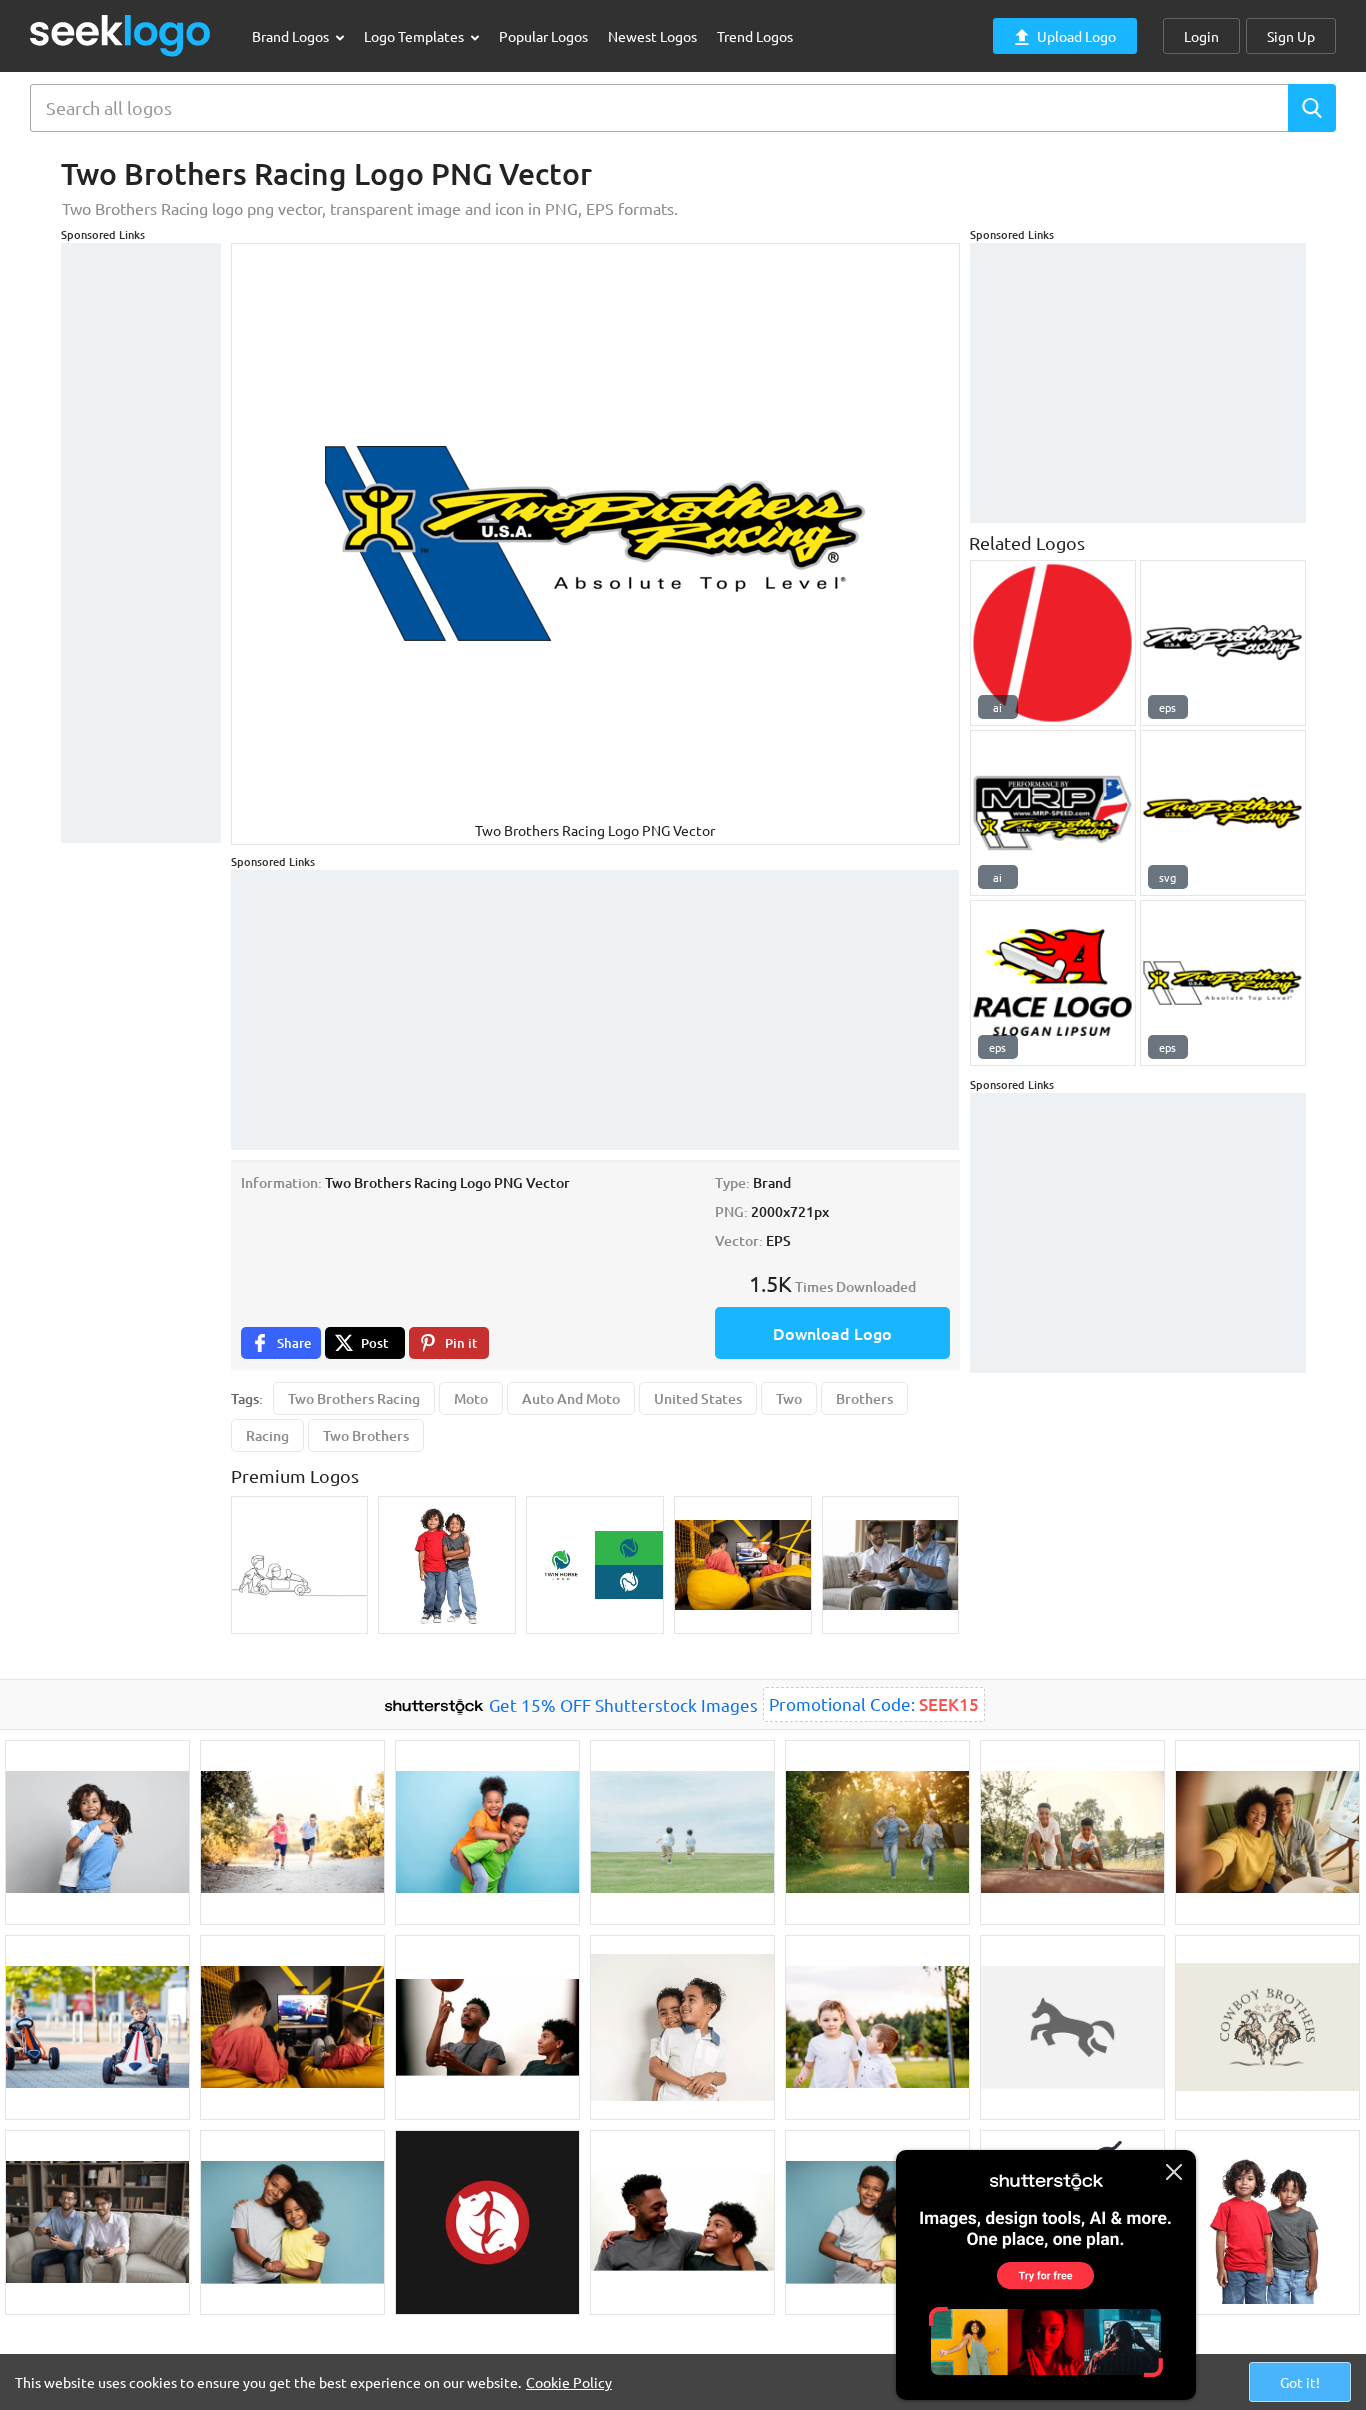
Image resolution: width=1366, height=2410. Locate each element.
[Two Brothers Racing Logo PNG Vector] (1223, 643)
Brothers (864, 1398)
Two (789, 1398)
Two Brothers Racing (354, 1398)
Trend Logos (755, 36)
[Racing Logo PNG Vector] (1053, 983)
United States (698, 1398)
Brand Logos (292, 36)
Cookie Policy (569, 2382)
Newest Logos (652, 36)
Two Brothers (366, 1435)
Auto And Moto (571, 1398)
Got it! (1300, 2382)
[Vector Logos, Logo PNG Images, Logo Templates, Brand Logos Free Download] (121, 35)
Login (1201, 36)
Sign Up (1291, 36)
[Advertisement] (141, 543)
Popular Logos (543, 36)
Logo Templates (415, 36)
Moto (471, 1398)
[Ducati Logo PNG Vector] (1053, 643)
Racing (267, 1435)
